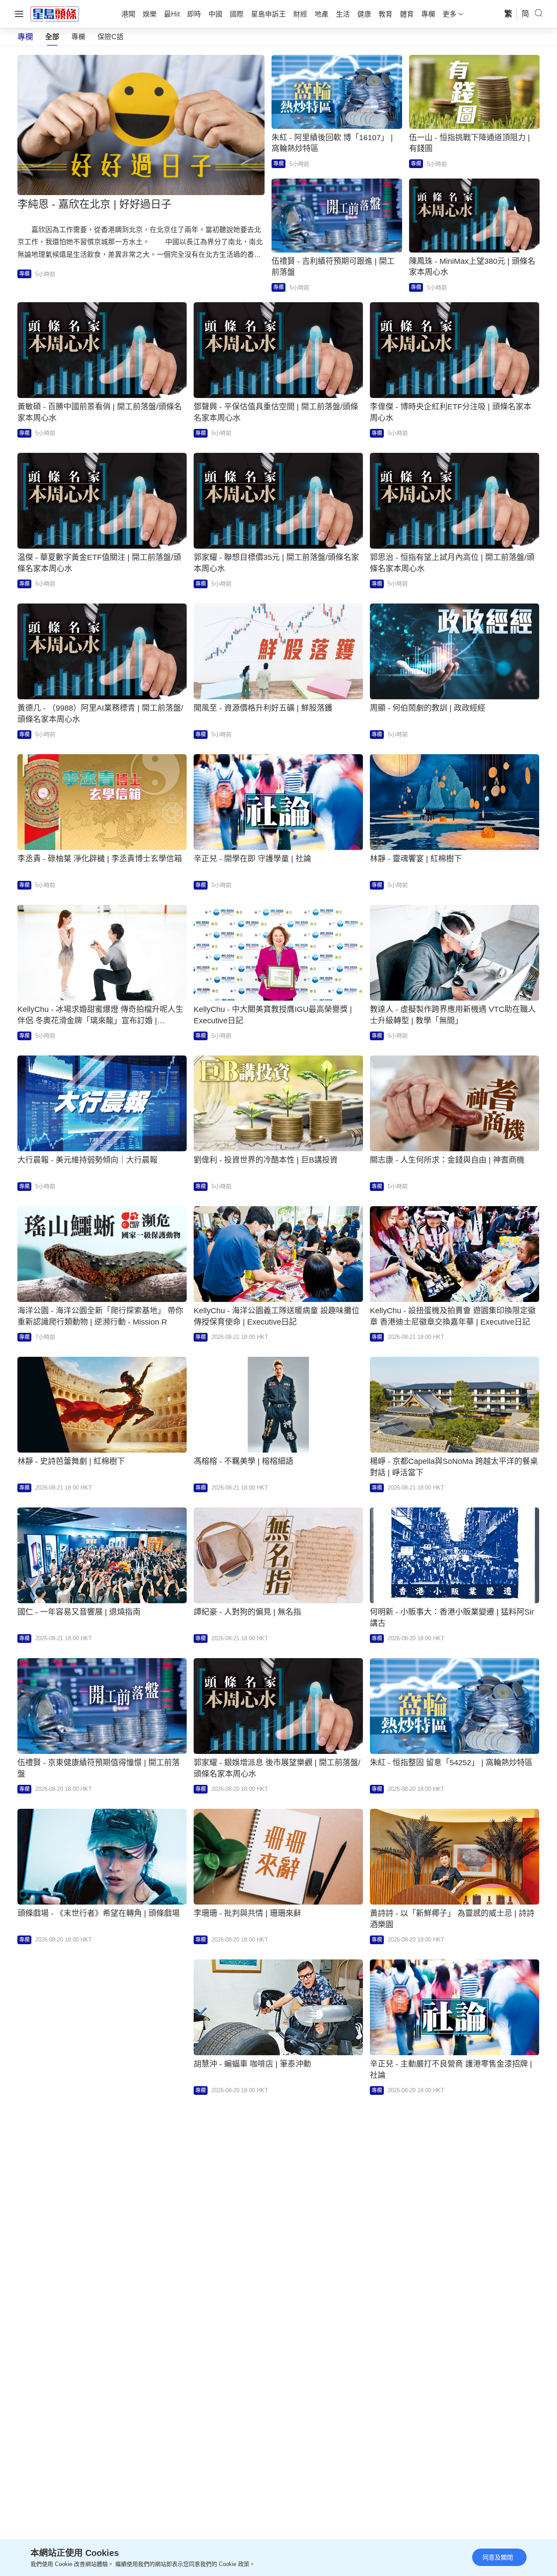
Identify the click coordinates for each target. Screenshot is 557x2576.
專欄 (78, 37)
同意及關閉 (498, 2557)
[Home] (55, 13)
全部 (52, 37)
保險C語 (111, 37)
